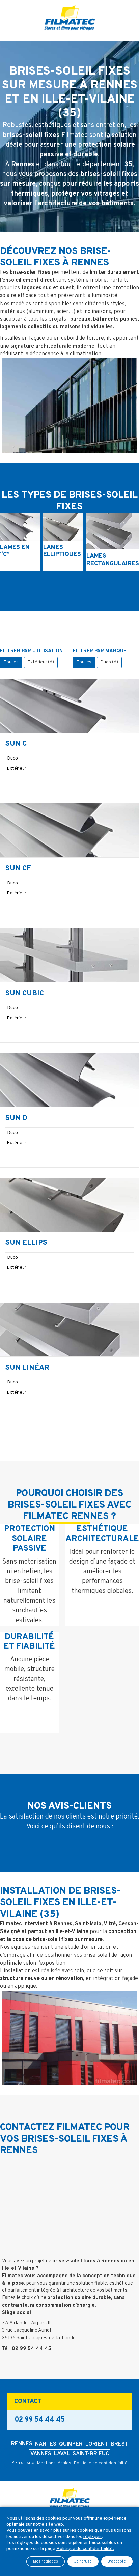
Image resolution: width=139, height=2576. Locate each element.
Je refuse (83, 2561)
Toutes (11, 662)
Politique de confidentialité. (85, 2549)
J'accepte (117, 2561)
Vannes (41, 2454)
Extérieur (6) (41, 662)
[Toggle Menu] (69, 36)
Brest (119, 2444)
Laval (62, 2454)
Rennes (22, 2444)
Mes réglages (46, 2561)
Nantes (46, 2444)
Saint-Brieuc (91, 2454)
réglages (92, 2537)
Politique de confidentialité (101, 2463)
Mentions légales (54, 2463)
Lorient (97, 2444)
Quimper (71, 2444)
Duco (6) (109, 662)
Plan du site (23, 2463)
